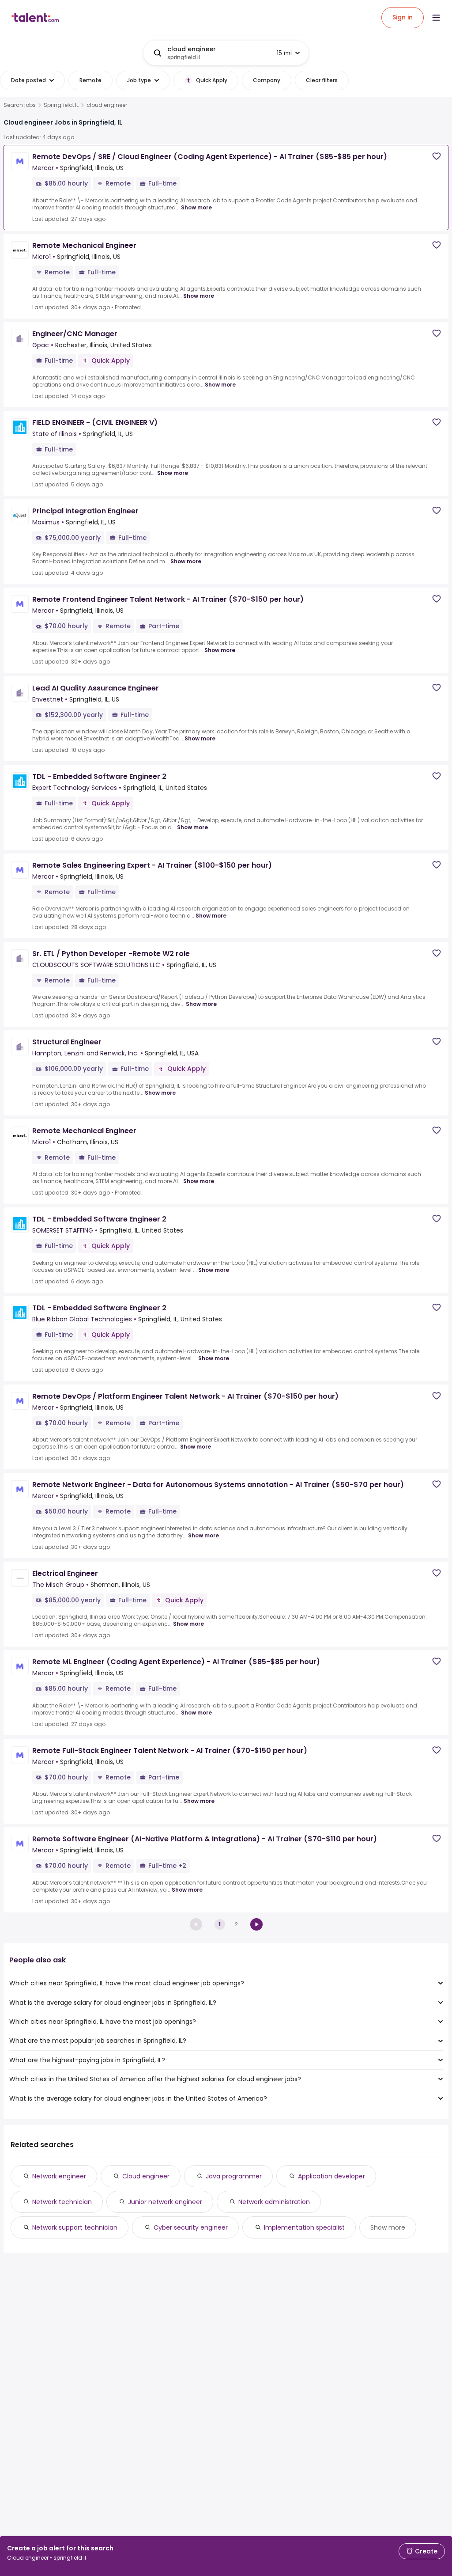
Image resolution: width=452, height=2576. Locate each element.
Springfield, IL (61, 105)
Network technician (62, 2202)
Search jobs (20, 105)
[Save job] (437, 156)
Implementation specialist (304, 2227)
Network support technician (75, 2227)
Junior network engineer (165, 2202)
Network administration (274, 2202)
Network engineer (59, 2176)
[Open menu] (436, 18)
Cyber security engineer (191, 2227)
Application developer (331, 2176)
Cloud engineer (146, 2176)
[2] (256, 1924)
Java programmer (234, 2176)
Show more (196, 207)
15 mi (284, 53)
